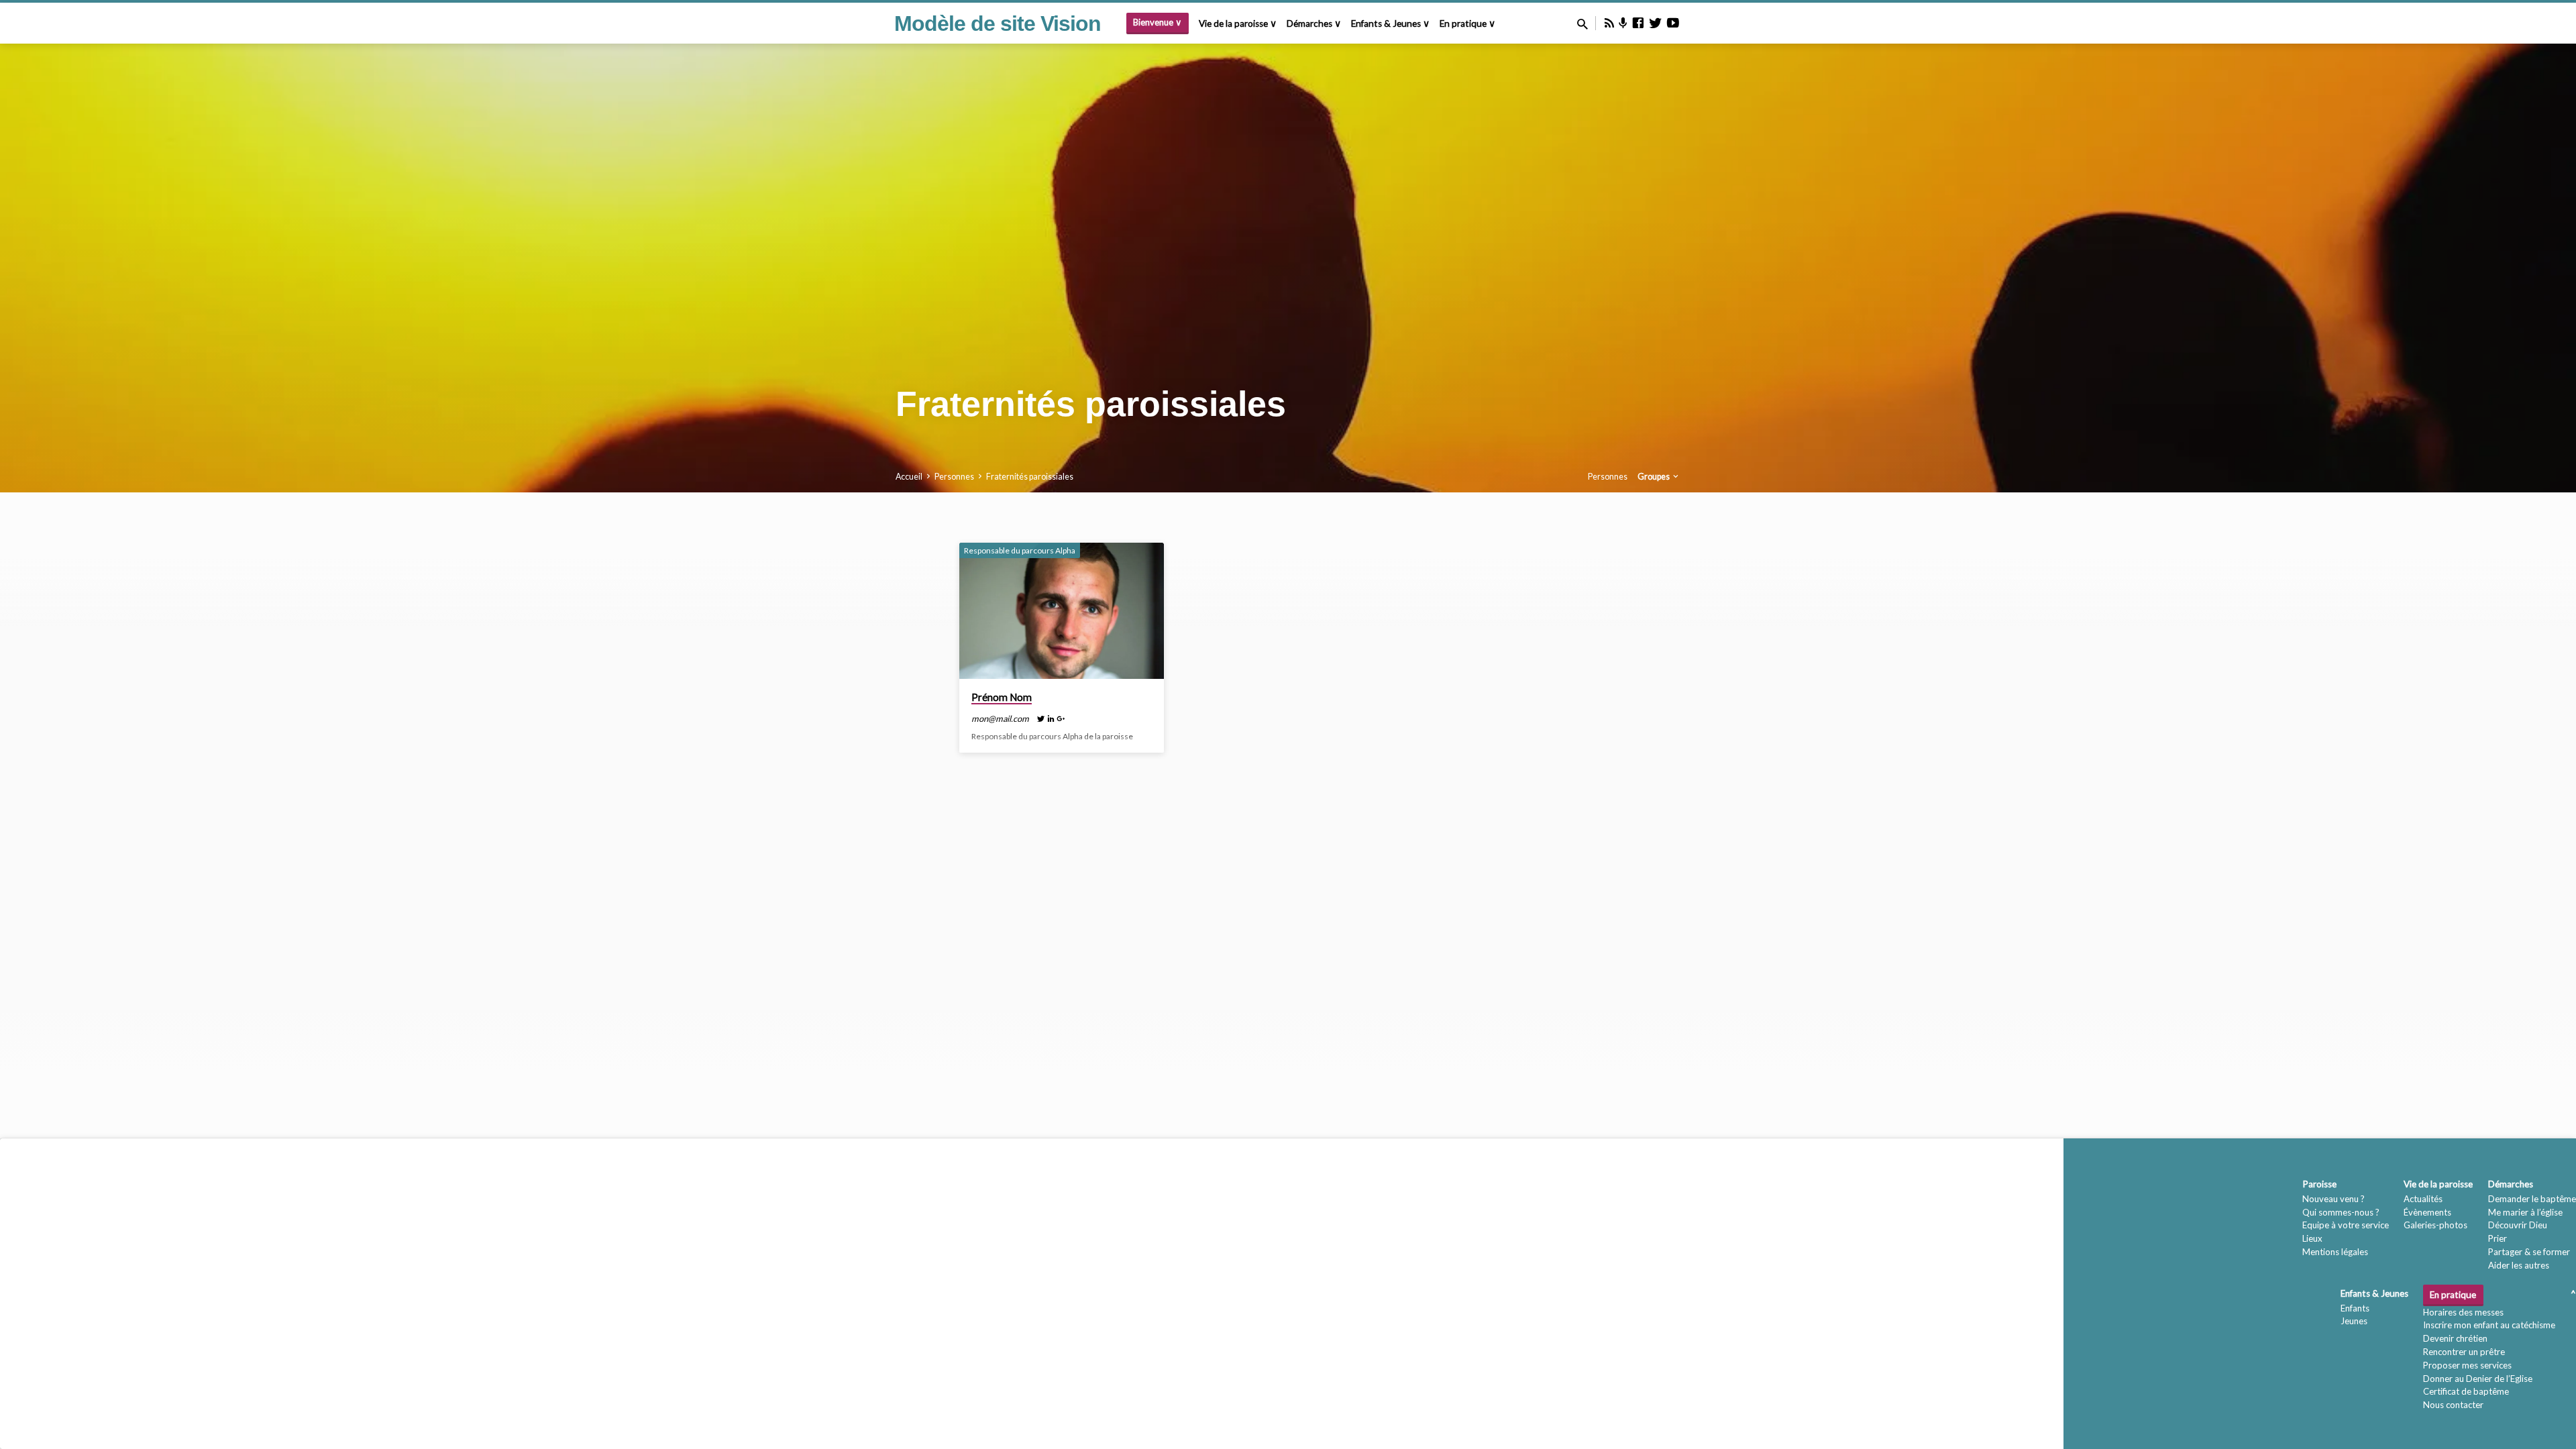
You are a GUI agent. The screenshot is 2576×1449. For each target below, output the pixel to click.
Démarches (2511, 1184)
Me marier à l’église (2525, 1212)
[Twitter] (1656, 23)
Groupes (1654, 477)
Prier (2498, 1238)
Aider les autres (2519, 1265)
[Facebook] (1638, 23)
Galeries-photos (2435, 1225)
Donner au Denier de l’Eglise (2478, 1379)
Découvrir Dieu (2518, 1225)
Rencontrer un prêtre (2464, 1352)
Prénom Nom (1002, 697)
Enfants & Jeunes (2374, 1293)
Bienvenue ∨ (1158, 22)
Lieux (2312, 1238)
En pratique (2453, 1295)
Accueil (909, 477)
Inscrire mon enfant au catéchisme (2489, 1325)
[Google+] (1061, 718)
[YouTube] (1673, 23)
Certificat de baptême (2466, 1391)
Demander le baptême (2532, 1199)
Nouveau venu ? (2333, 1199)
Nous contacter (2453, 1405)
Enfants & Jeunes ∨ (1390, 23)
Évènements (2427, 1212)
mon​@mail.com (1000, 718)
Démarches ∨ (1314, 23)
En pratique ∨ (1467, 23)
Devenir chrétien (2455, 1338)
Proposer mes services (2467, 1365)
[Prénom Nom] (1062, 611)
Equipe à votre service (2346, 1225)
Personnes (954, 477)
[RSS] (1609, 23)
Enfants (2355, 1308)
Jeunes (2354, 1321)
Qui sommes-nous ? (2341, 1212)
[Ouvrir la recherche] (1582, 24)
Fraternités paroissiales (1030, 477)
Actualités (2423, 1199)
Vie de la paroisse (2438, 1184)
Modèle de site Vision (998, 23)
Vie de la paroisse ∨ (1238, 23)
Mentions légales (2335, 1252)
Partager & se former (2529, 1252)
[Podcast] (1623, 23)
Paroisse (2319, 1184)
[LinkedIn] (1051, 718)
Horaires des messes (2463, 1312)
